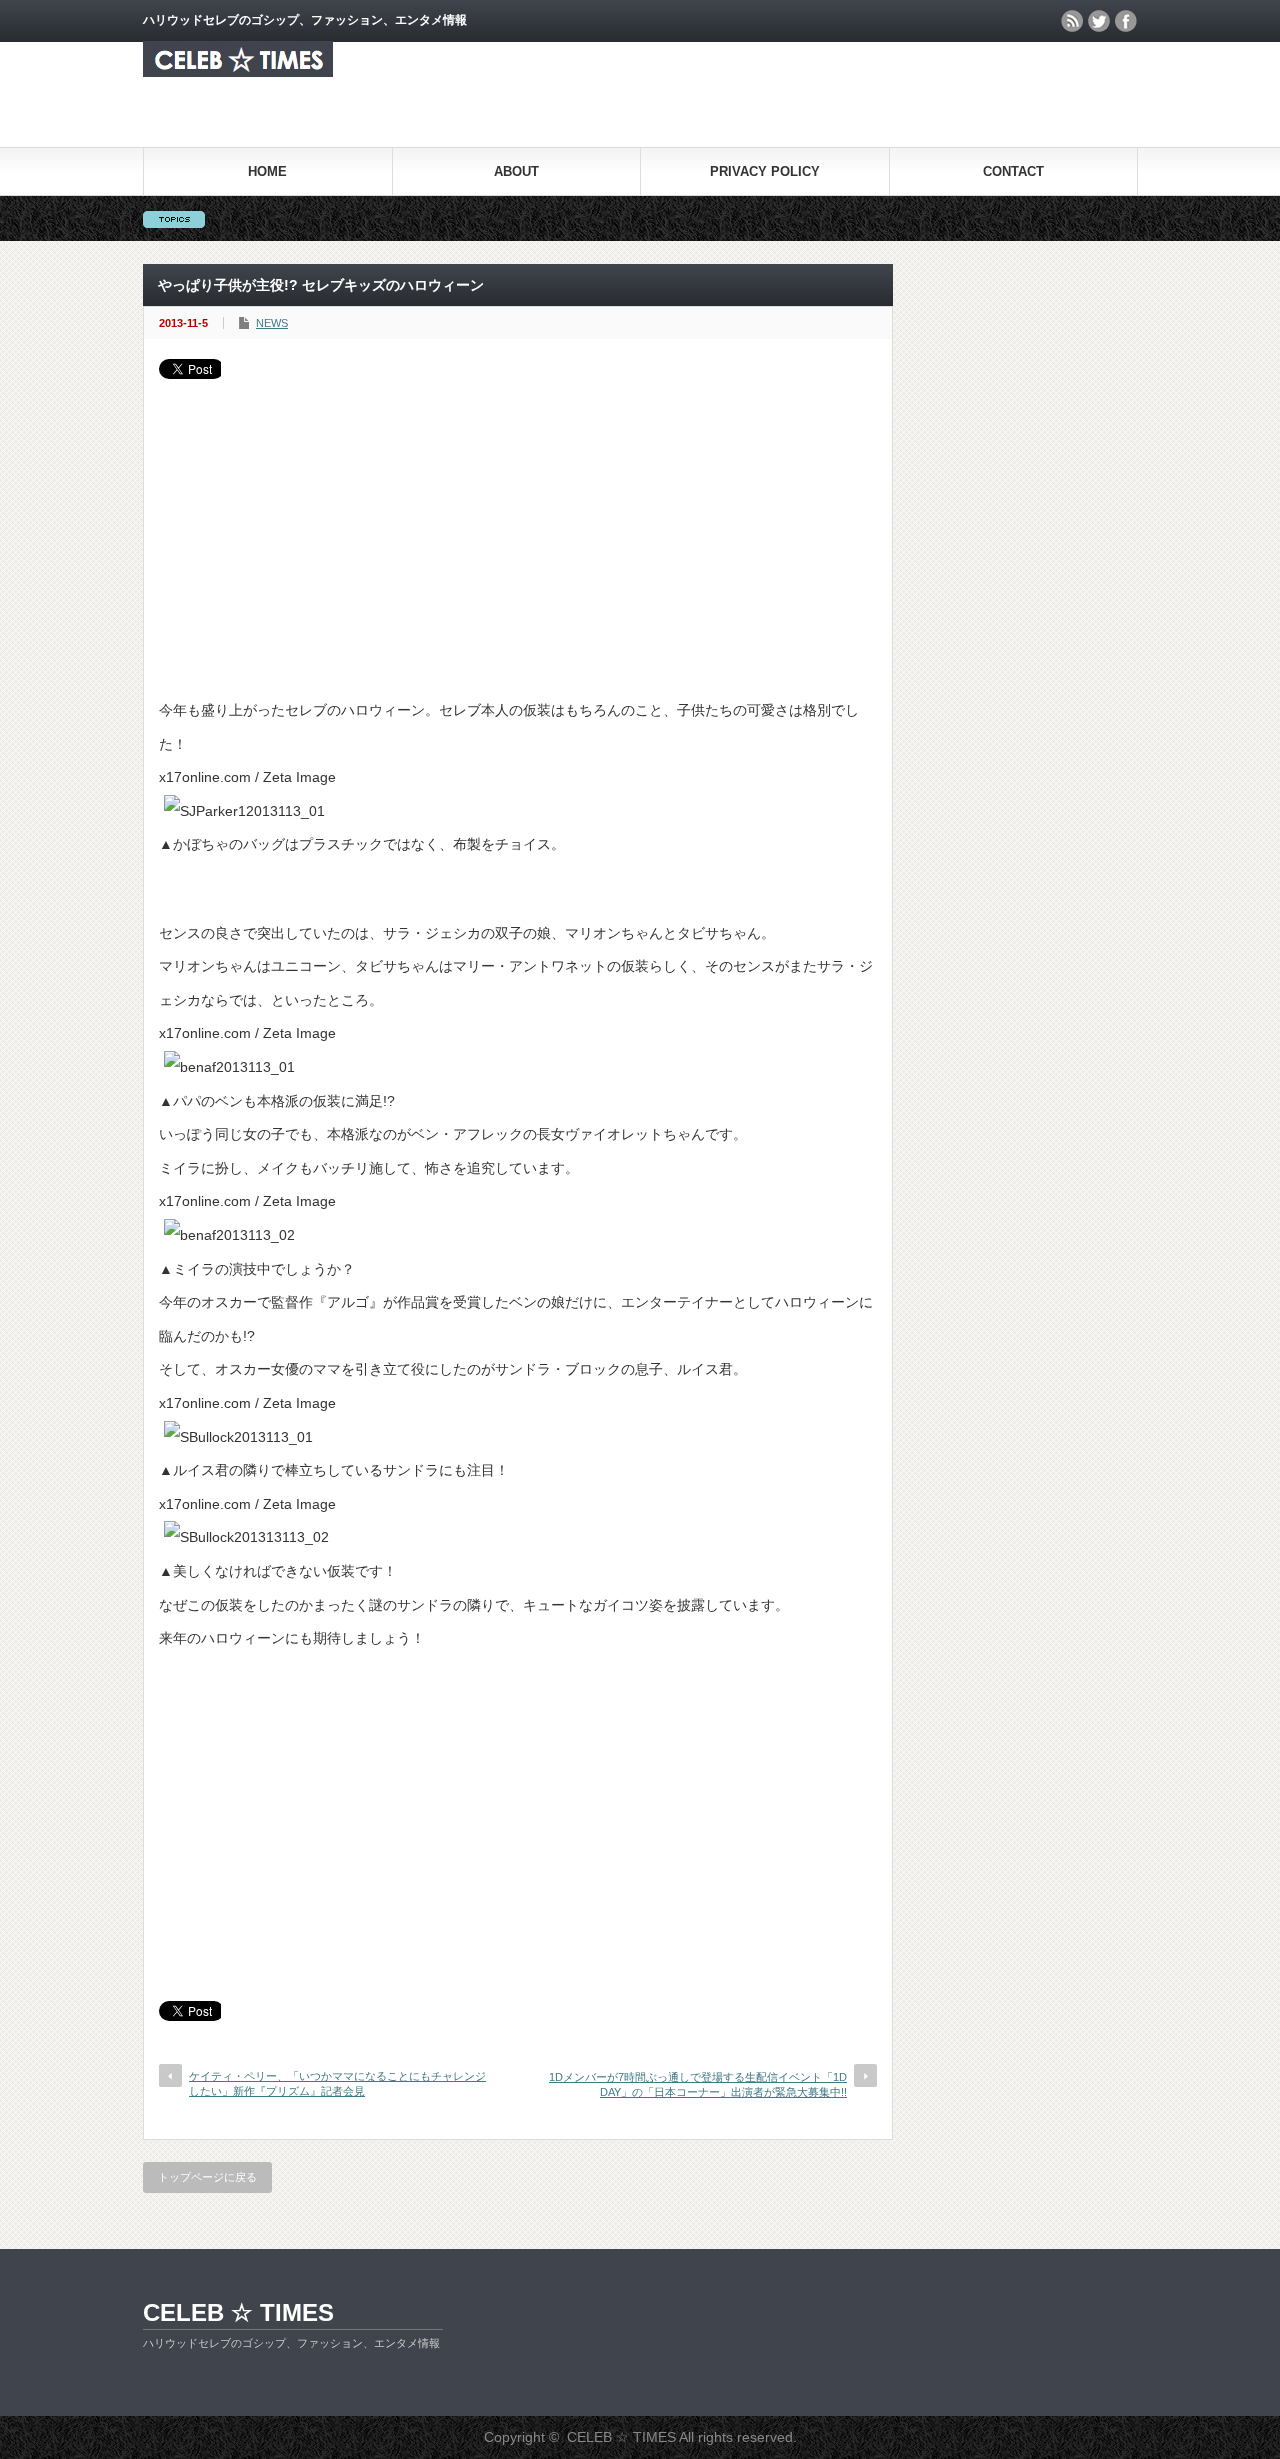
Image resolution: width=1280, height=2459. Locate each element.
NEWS (272, 323)
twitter (1099, 21)
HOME (267, 171)
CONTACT (1013, 171)
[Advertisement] (518, 529)
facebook (1126, 21)
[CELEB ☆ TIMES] (238, 71)
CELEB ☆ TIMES (238, 2312)
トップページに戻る (207, 2177)
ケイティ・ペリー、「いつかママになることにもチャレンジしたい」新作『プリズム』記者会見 (337, 2083)
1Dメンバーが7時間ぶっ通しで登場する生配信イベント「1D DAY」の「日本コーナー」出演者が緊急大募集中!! (698, 2084)
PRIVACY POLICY (765, 171)
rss (1072, 21)
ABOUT (516, 171)
